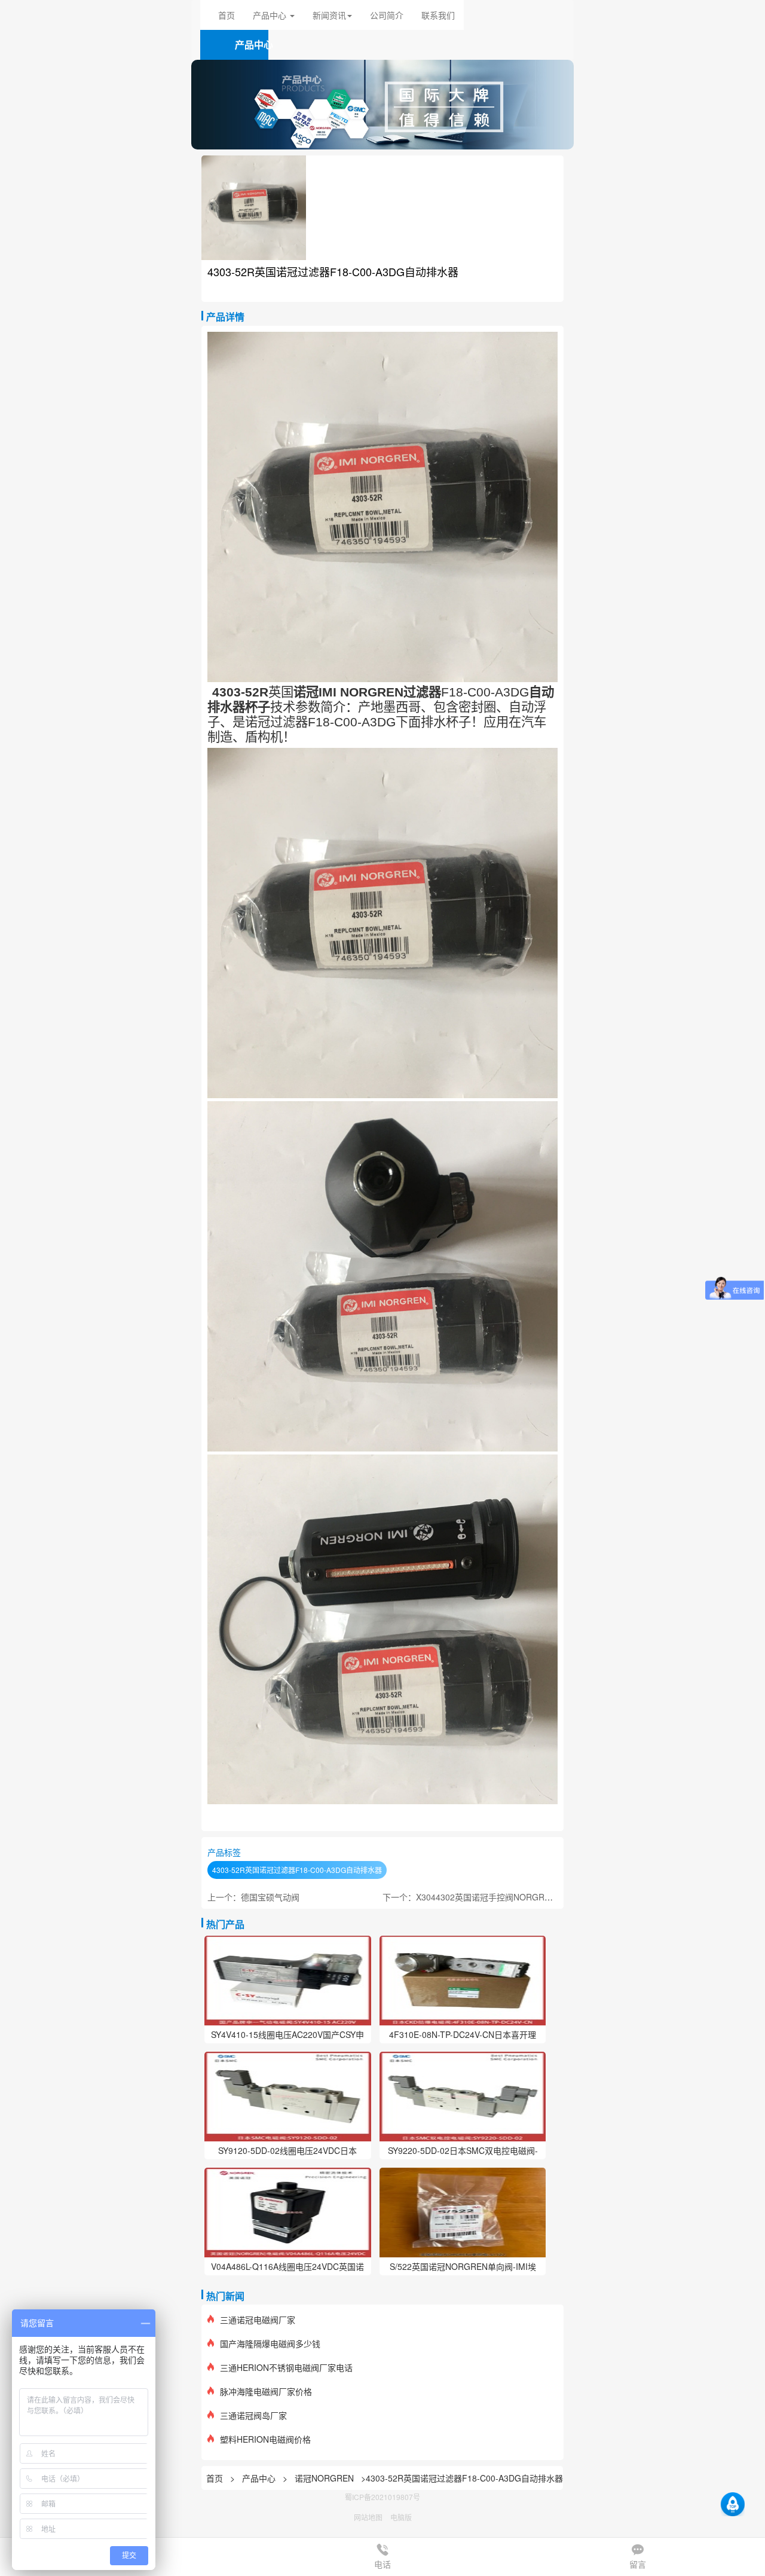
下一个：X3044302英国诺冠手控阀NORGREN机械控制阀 (490, 1897)
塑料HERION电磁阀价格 (265, 2439)
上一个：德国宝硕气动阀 (253, 1897)
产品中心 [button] (271, 15)
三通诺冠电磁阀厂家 (258, 2320)
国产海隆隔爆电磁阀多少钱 (270, 2343)
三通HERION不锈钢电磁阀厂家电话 (286, 2367)
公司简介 (387, 15)
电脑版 (401, 2517)
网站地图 (368, 2517)
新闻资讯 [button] (329, 15)
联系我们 (438, 15)
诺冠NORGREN (324, 2478)
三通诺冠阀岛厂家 (253, 2415)
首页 (227, 15)
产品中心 (260, 2478)
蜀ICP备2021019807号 (382, 2497)
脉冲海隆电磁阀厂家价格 (266, 2391)
